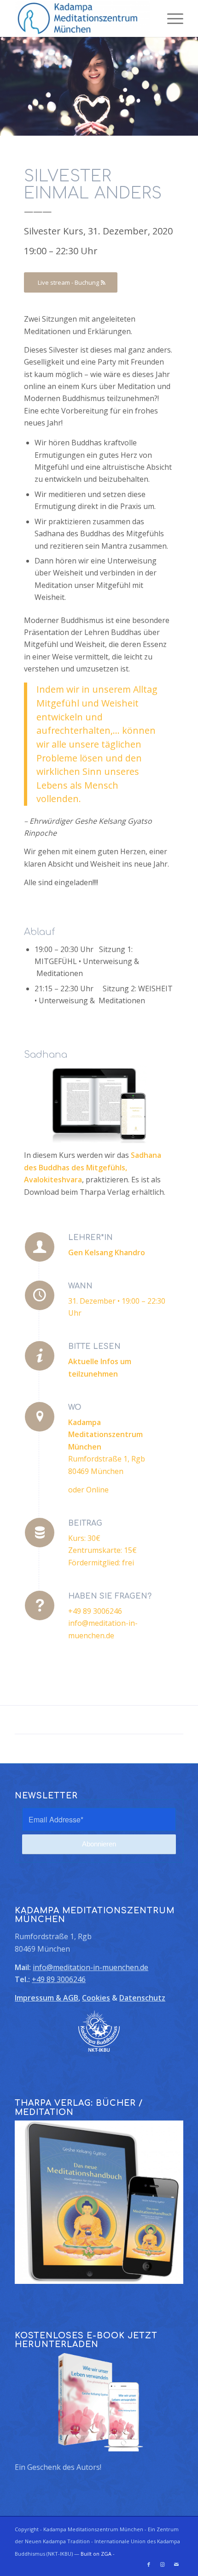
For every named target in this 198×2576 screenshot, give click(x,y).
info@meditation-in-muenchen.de (90, 1967)
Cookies (96, 1998)
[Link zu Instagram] (163, 2564)
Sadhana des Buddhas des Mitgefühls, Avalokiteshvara (93, 1167)
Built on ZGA (96, 2554)
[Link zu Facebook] (149, 2564)
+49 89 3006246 (59, 1979)
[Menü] (171, 18)
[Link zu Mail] (176, 2564)
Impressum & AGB (47, 1998)
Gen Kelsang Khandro (107, 1252)
